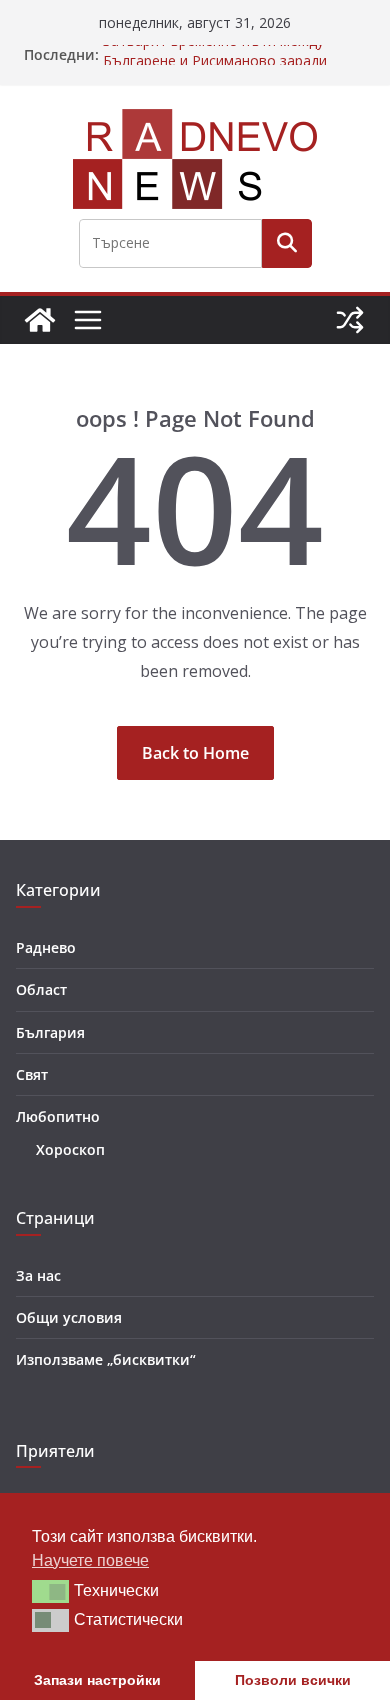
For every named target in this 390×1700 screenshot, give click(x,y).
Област (41, 989)
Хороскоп (70, 1149)
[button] (50, 1591)
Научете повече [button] (90, 1560)
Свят (32, 1074)
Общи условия (69, 1317)
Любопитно (58, 1116)
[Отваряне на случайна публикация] (350, 320)
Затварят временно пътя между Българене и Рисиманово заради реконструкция (215, 64)
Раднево (46, 947)
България (50, 1032)
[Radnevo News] (40, 320)
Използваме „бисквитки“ (106, 1359)
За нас (38, 1275)
